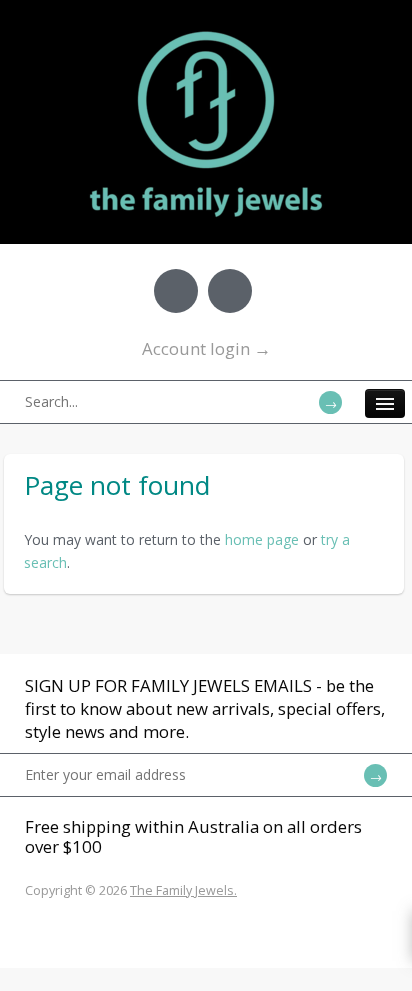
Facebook (176, 291)
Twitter (230, 291)
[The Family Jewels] (206, 30)
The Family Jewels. (183, 890)
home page (262, 539)
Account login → (206, 348)
